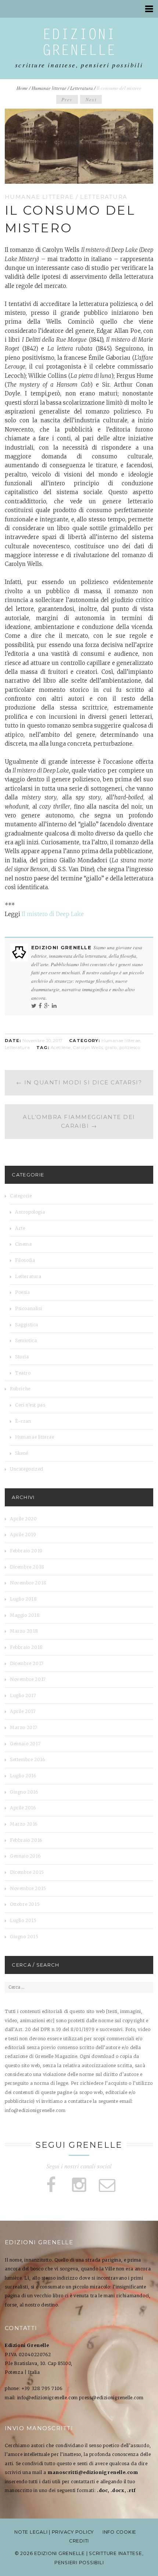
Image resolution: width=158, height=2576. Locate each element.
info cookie (119, 2532)
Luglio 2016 (23, 1776)
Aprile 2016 (23, 1808)
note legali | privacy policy (54, 2532)
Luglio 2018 (24, 1599)
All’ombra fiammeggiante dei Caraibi (79, 1121)
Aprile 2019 (23, 1535)
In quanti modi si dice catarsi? (79, 1082)
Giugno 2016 (24, 1792)
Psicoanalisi (28, 1308)
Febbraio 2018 (26, 1647)
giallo (111, 1048)
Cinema (24, 1244)
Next (91, 99)
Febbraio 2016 (26, 1840)
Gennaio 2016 (25, 1856)
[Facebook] (40, 1006)
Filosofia (25, 1260)
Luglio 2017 (23, 1695)
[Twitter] (34, 1006)
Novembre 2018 (28, 1583)
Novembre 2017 (28, 1679)
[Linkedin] (54, 1006)
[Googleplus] (47, 1006)
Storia (22, 1357)
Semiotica (26, 1340)
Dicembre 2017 (27, 1663)
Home (22, 88)
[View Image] (148, 178)
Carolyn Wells (88, 1048)
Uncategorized (27, 1469)
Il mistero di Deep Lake (53, 914)
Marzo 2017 (24, 1727)
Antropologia (30, 1212)
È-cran (23, 1421)
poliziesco (130, 1048)
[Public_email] (107, 2185)
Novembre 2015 (28, 1888)
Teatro (23, 1373)
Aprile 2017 (23, 1711)
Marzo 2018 (24, 1631)
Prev (67, 99)
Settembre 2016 (28, 1759)
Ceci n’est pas (30, 1405)
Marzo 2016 (24, 1824)
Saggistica (27, 1325)
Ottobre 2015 (25, 1904)
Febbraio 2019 (26, 1551)
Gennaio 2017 (25, 1744)
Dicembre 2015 (27, 1872)
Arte (20, 1228)
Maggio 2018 (25, 1615)
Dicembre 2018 (27, 1567)
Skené (22, 1453)
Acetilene (61, 1048)
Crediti (79, 2541)
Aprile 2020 (24, 1519)
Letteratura (82, 88)
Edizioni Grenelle (62, 947)
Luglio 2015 (23, 1920)
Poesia (23, 1292)
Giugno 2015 (24, 1937)
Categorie (21, 1196)
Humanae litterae (49, 88)
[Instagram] (79, 2185)
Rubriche (20, 1389)
